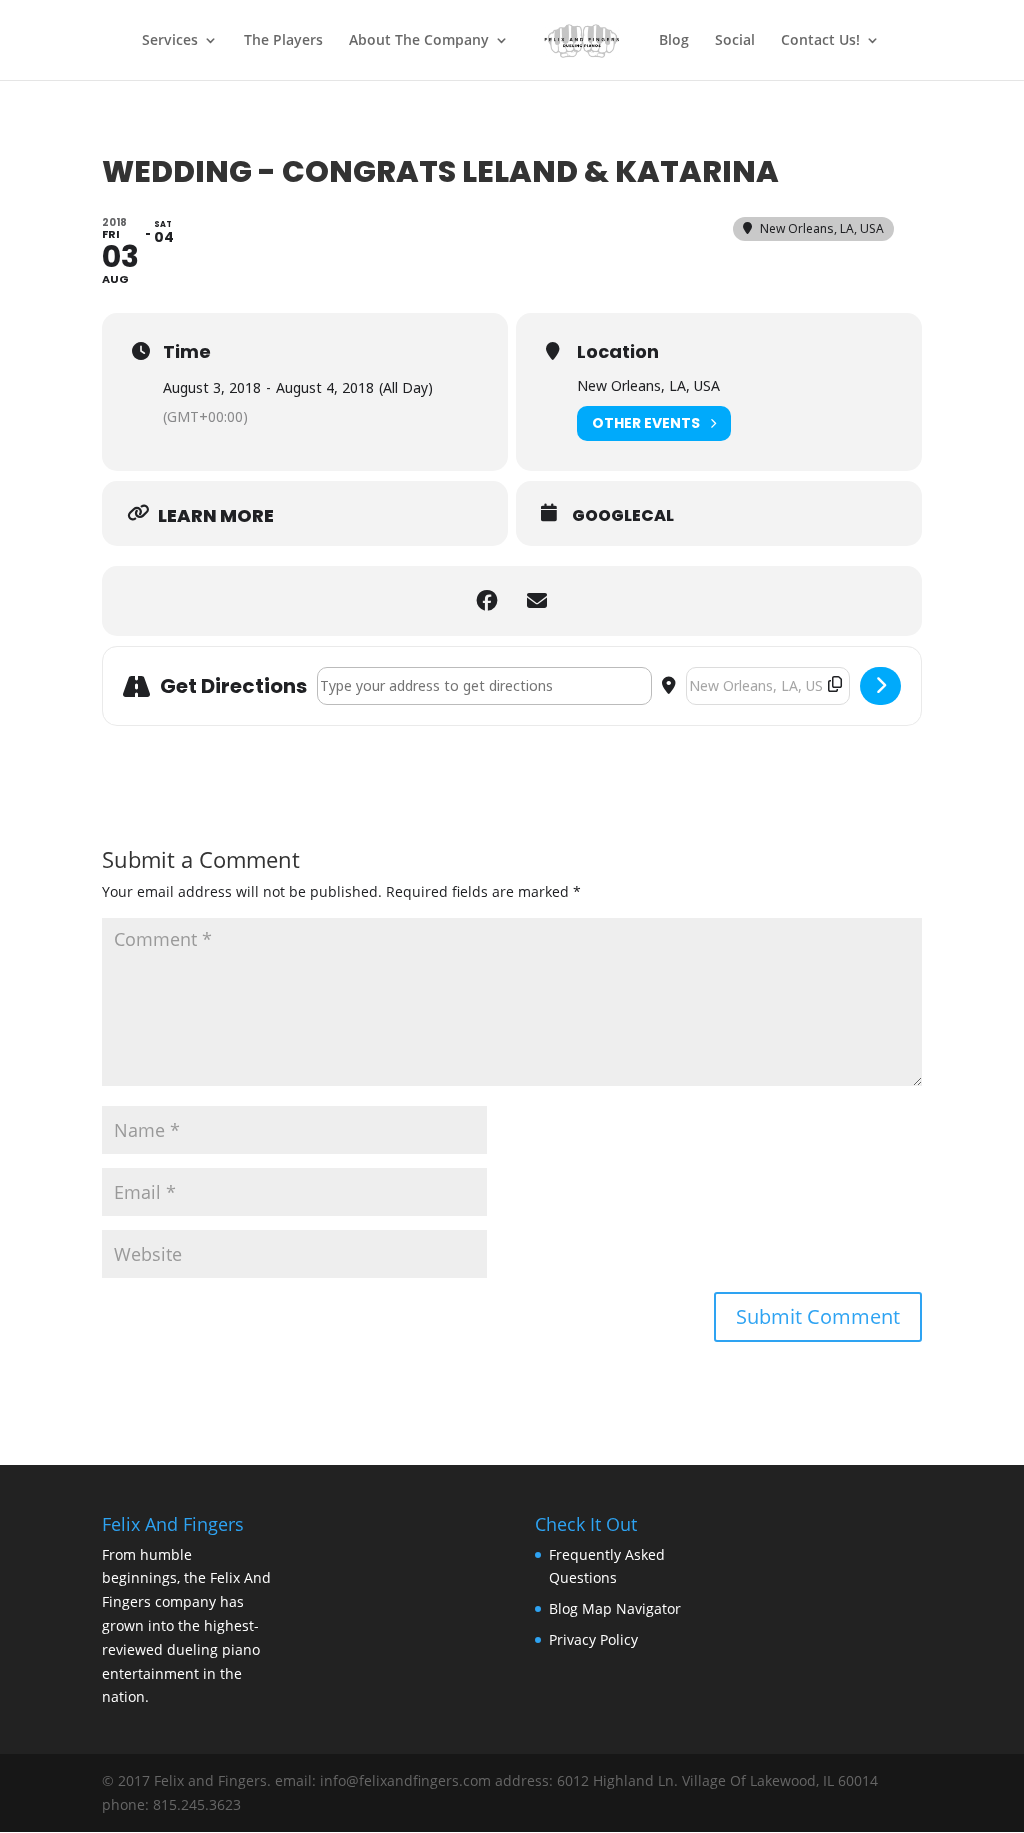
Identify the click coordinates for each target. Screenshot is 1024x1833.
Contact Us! (820, 41)
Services (170, 41)
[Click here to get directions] (880, 686)
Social (735, 41)
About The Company (419, 41)
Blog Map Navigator (615, 1608)
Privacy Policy (593, 1639)
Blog (674, 41)
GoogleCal (623, 516)
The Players (283, 41)
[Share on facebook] (487, 601)
